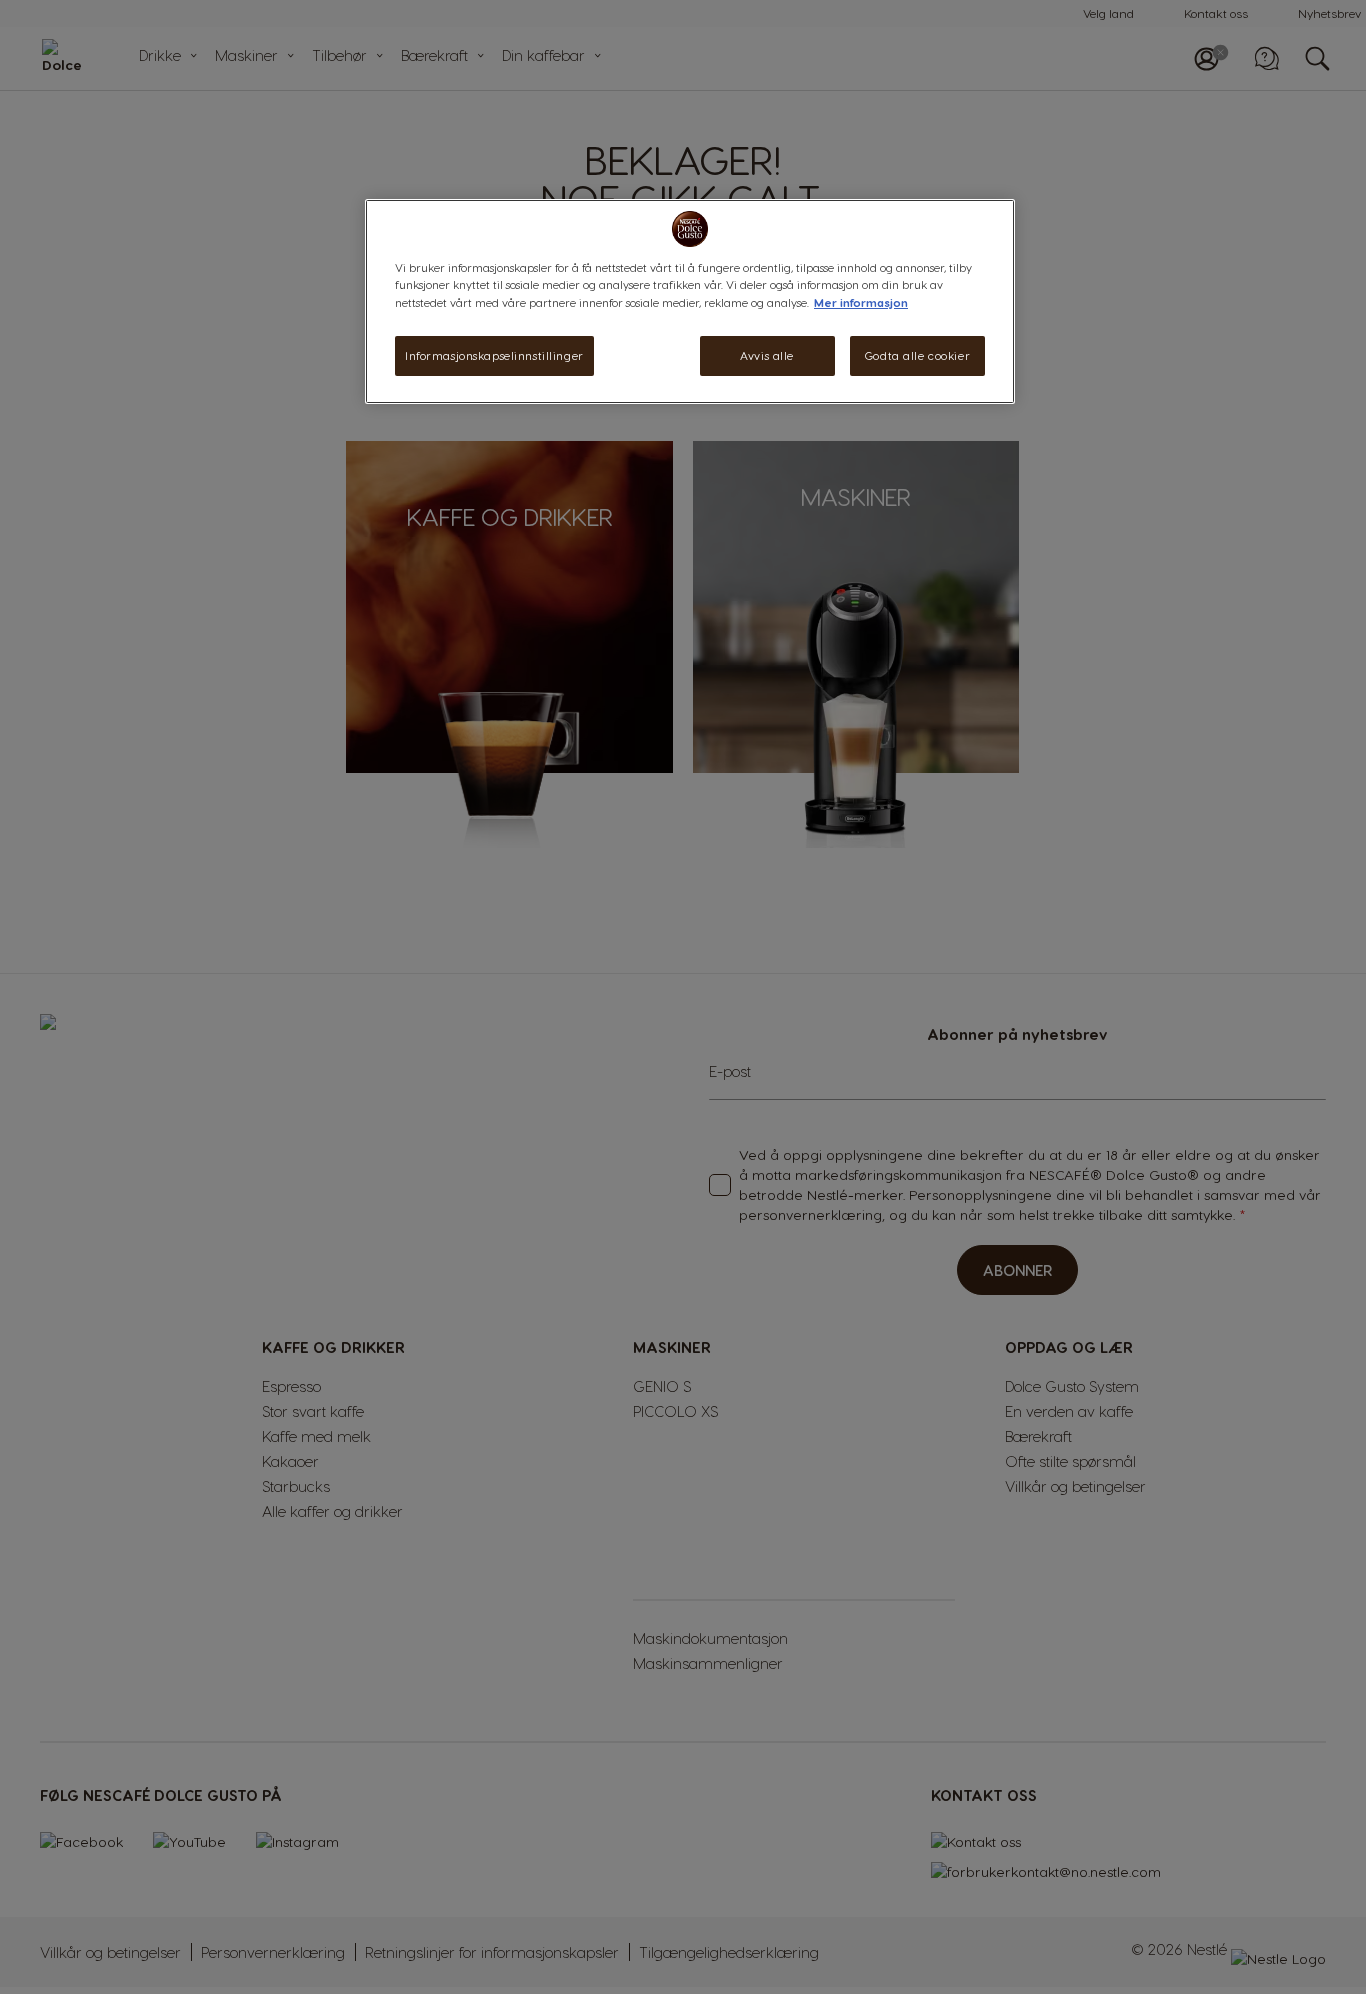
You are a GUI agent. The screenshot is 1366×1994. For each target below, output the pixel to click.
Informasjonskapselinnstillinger (494, 355)
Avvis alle (767, 355)
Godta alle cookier (917, 355)
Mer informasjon (861, 302)
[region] (690, 301)
